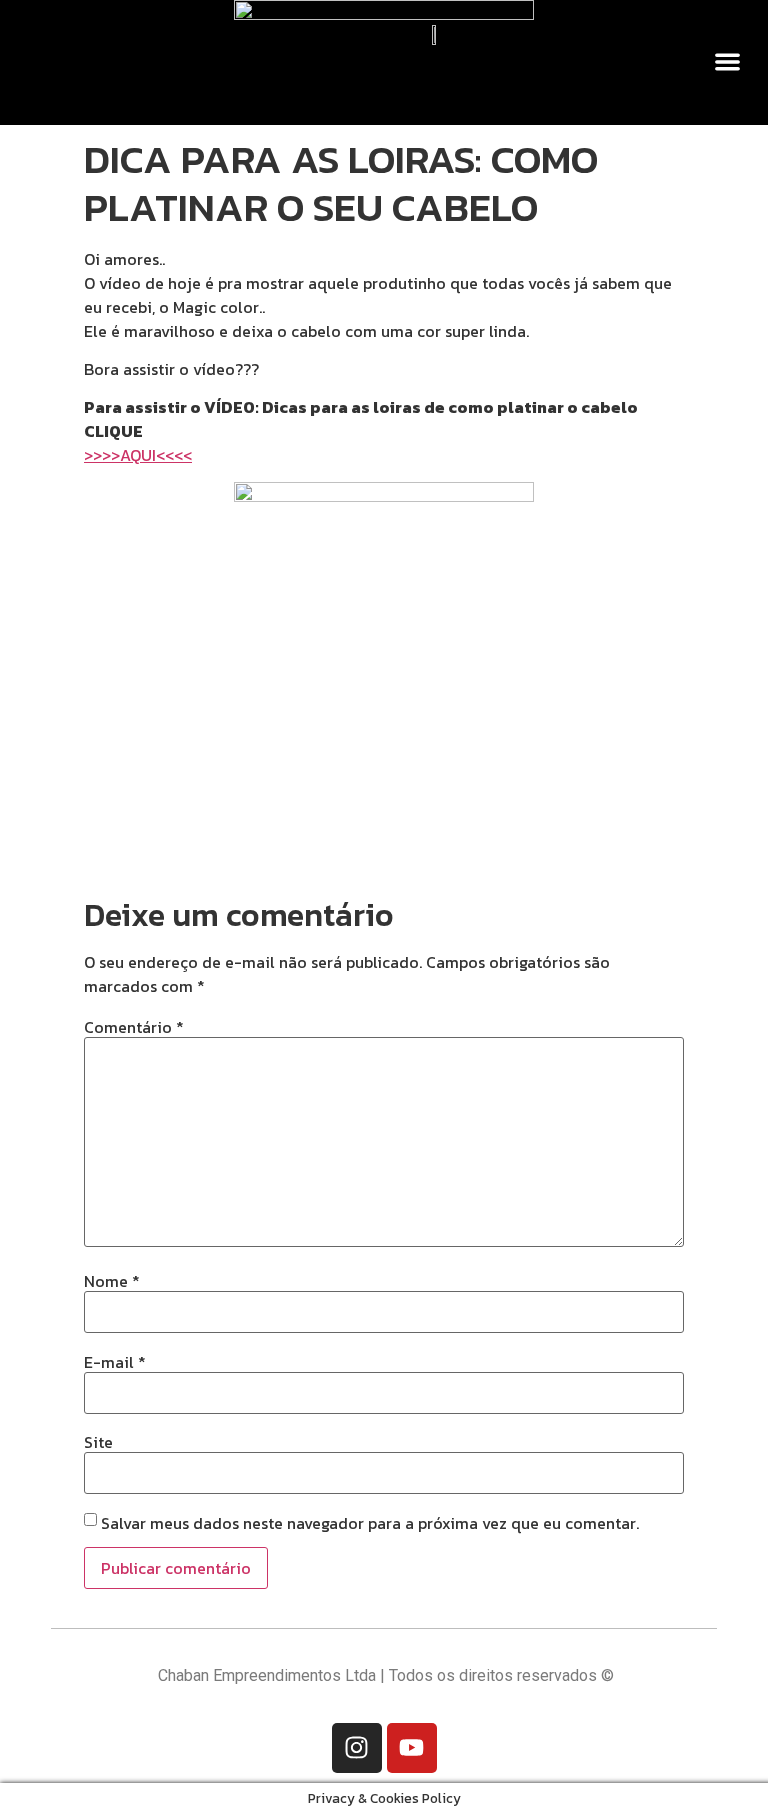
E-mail (115, 1362)
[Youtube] (412, 1748)
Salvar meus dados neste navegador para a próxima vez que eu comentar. (370, 1523)
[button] (728, 61)
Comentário (134, 1027)
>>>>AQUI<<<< (138, 455)
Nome (112, 1281)
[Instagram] (357, 1748)
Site (98, 1442)
